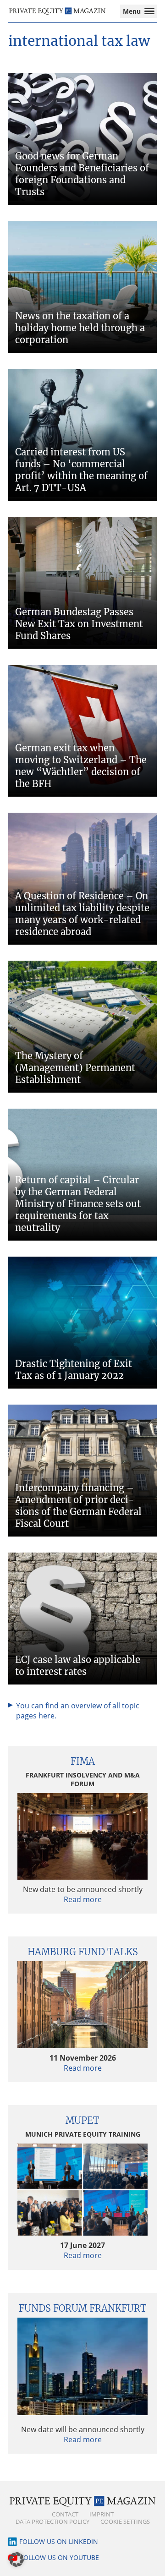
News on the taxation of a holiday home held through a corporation (80, 328)
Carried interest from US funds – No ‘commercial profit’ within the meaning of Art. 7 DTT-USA (81, 470)
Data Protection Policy (52, 2521)
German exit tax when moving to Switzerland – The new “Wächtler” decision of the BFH (81, 766)
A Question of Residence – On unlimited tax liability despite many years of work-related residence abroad (82, 914)
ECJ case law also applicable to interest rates (78, 1665)
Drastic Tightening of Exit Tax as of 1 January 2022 (74, 1370)
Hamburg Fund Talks (83, 1952)
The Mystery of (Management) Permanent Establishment (75, 1068)
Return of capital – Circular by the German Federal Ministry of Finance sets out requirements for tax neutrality (78, 1204)
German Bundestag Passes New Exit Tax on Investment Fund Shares (79, 624)
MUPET (82, 2120)
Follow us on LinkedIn (59, 2541)
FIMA (83, 1761)
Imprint (102, 2514)
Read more (83, 1899)
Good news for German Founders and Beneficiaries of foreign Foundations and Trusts (82, 174)
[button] (16, 2560)
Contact (65, 2514)
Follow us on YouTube (60, 2557)
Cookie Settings (125, 2521)
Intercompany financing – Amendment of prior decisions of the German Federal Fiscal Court (78, 1506)
